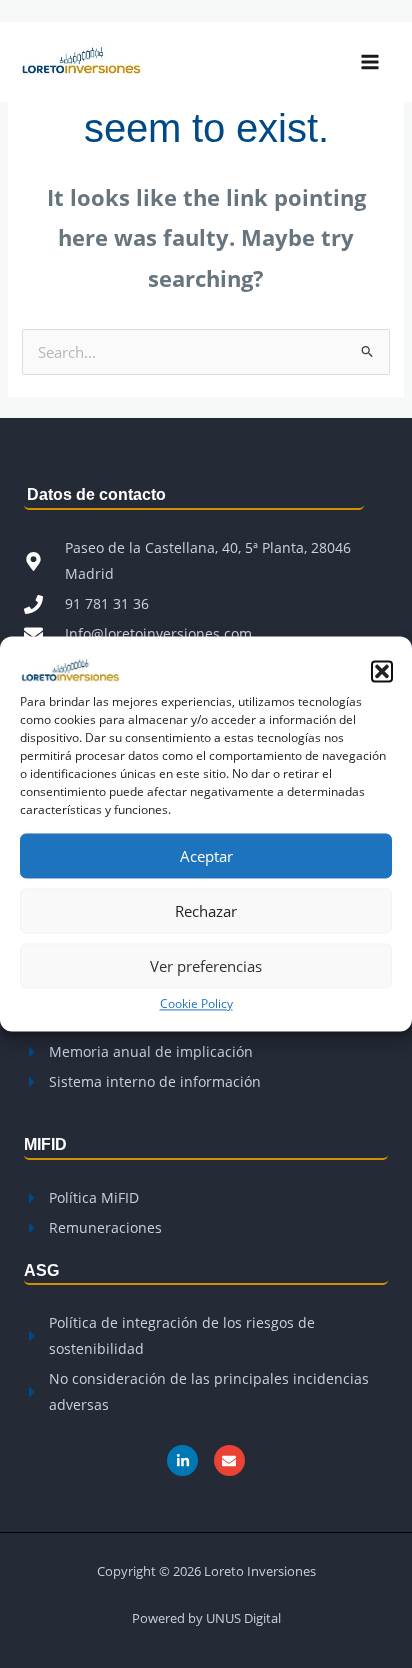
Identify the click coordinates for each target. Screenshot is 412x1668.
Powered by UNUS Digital (206, 1618)
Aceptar (206, 856)
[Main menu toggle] (370, 62)
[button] (382, 671)
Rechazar (206, 911)
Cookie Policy (196, 1003)
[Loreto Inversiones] (71, 669)
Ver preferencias (206, 966)
